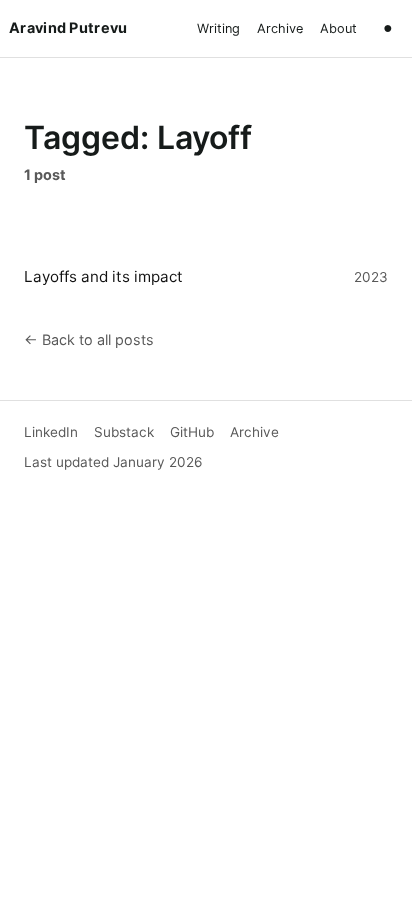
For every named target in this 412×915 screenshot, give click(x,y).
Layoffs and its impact (103, 276)
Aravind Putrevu (68, 27)
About (338, 28)
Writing (218, 28)
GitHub (192, 432)
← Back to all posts (89, 339)
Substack (124, 432)
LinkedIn (51, 432)
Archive (280, 28)
